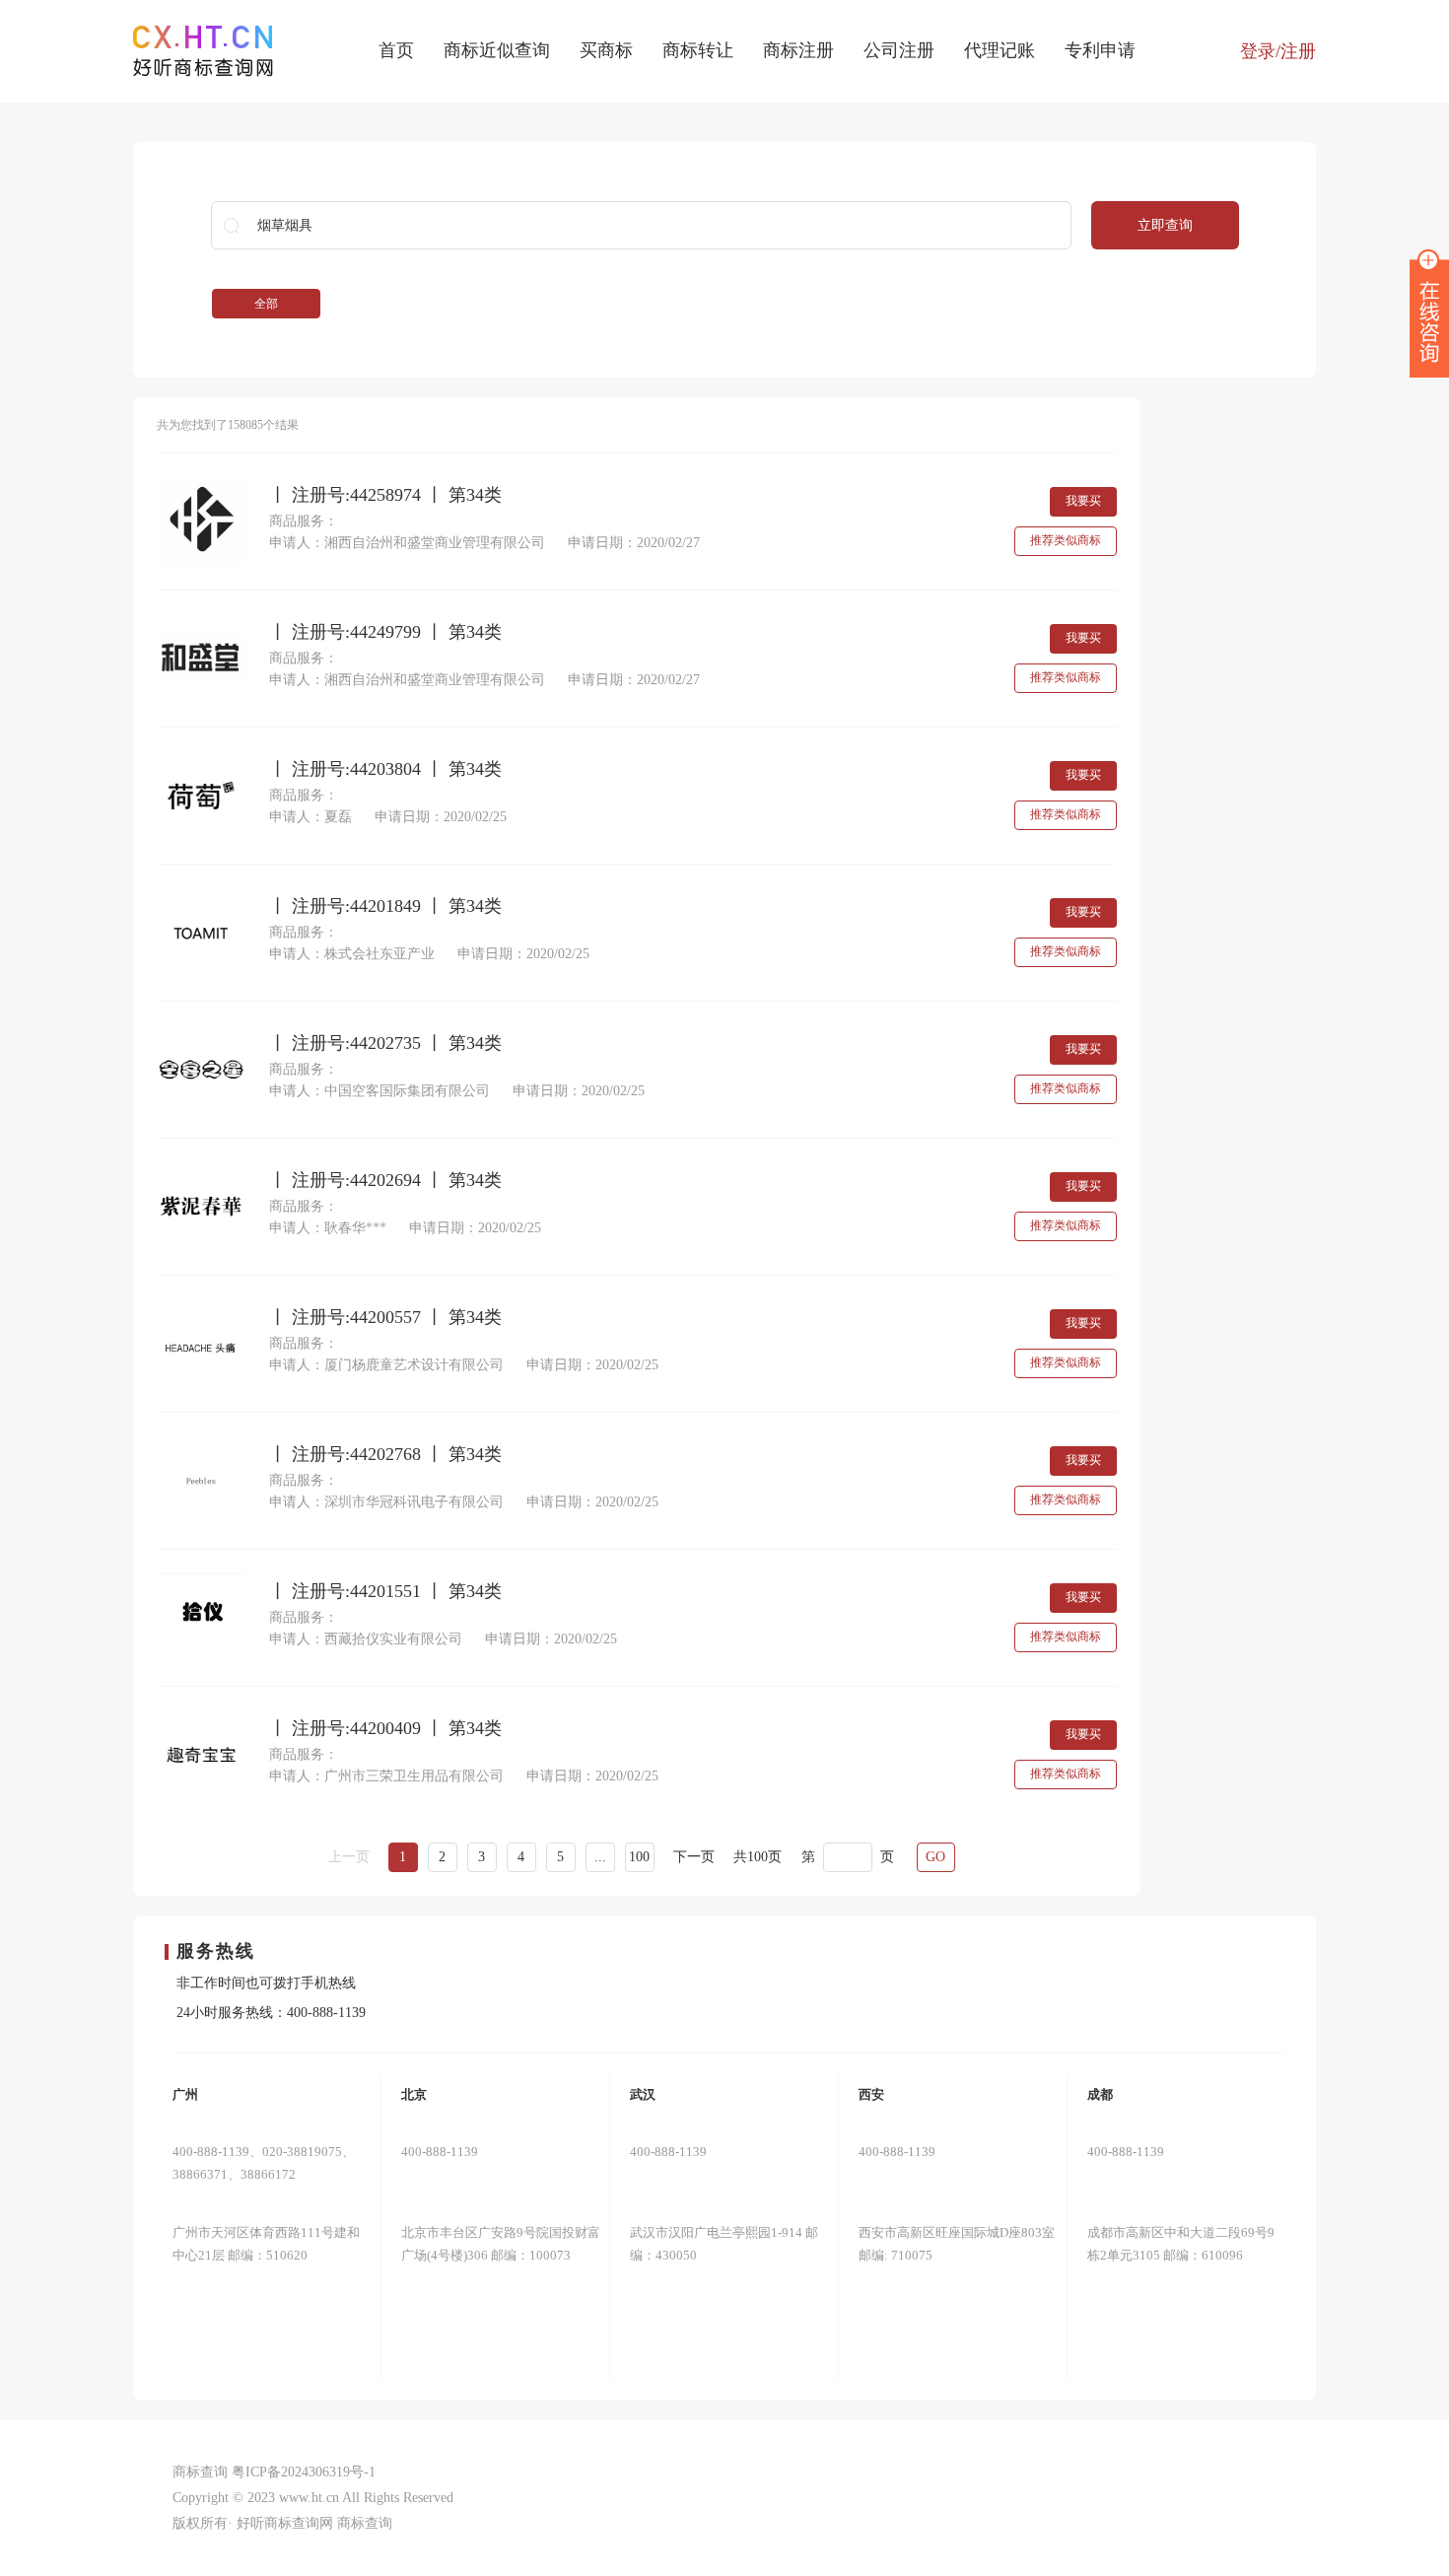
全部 (266, 304)
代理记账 (1000, 50)
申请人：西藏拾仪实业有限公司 (366, 1639)
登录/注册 (1278, 51)
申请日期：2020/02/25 (441, 817)
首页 (396, 50)
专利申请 (1100, 50)
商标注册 (798, 50)
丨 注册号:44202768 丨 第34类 (385, 1455)
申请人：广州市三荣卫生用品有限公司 (386, 1776)
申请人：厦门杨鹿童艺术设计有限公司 (386, 1365)
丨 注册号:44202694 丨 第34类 (385, 1181)
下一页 (694, 1857)
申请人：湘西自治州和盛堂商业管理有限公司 (407, 543)
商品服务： (304, 521)
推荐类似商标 (1066, 540)
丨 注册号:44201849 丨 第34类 (385, 906)
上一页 (349, 1857)
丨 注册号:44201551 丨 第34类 (385, 1592)
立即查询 (1165, 225)
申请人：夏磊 (310, 817)
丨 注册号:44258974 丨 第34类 (385, 495)
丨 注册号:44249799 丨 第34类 (385, 632)
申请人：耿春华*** (328, 1228)
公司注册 (899, 50)
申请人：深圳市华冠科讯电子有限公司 (386, 1502)
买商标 (606, 50)
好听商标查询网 (285, 2523)
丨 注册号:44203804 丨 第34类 (385, 769)
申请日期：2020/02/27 (634, 543)
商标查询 (365, 2523)
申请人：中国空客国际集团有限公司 (379, 1091)
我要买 (1083, 501)
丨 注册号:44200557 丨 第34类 (385, 1318)
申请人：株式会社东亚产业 (352, 954)
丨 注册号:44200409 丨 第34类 (385, 1729)
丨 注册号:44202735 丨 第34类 (385, 1044)
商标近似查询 (497, 50)
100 (639, 1857)
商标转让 (698, 50)
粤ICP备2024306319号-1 (304, 2472)
